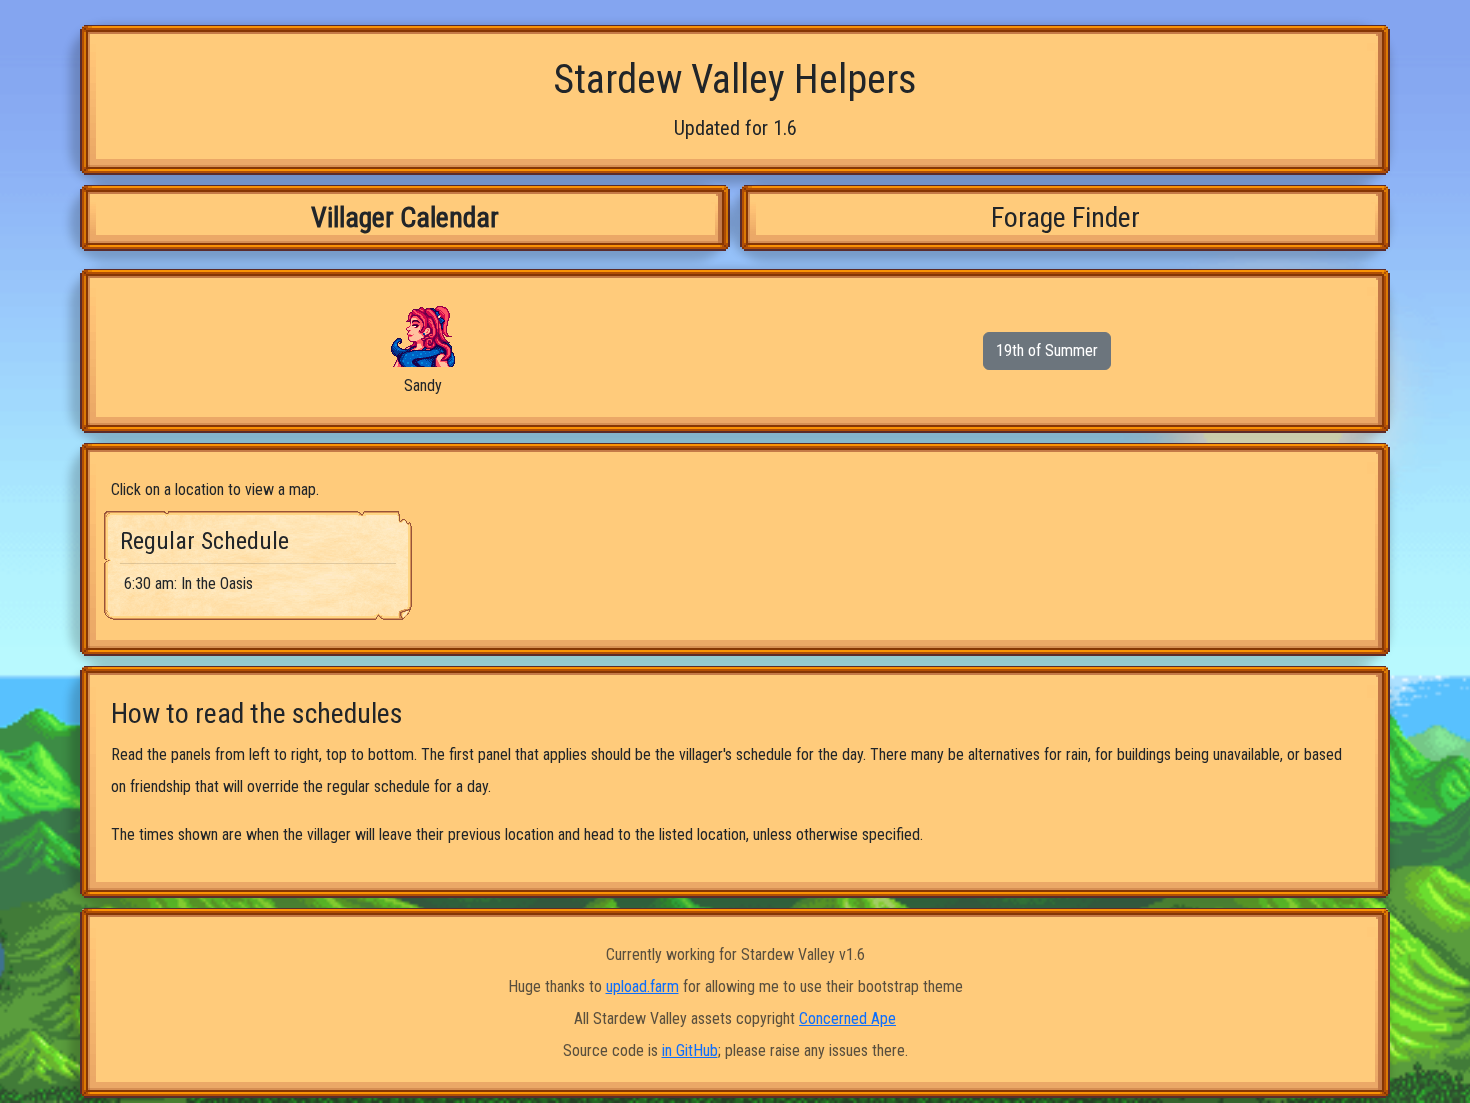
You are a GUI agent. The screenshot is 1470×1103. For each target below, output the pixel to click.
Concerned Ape (847, 1018)
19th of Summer (1047, 350)
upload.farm (642, 986)
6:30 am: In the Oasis (188, 583)
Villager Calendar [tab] (405, 217)
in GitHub (690, 1050)
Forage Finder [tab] (1065, 217)
